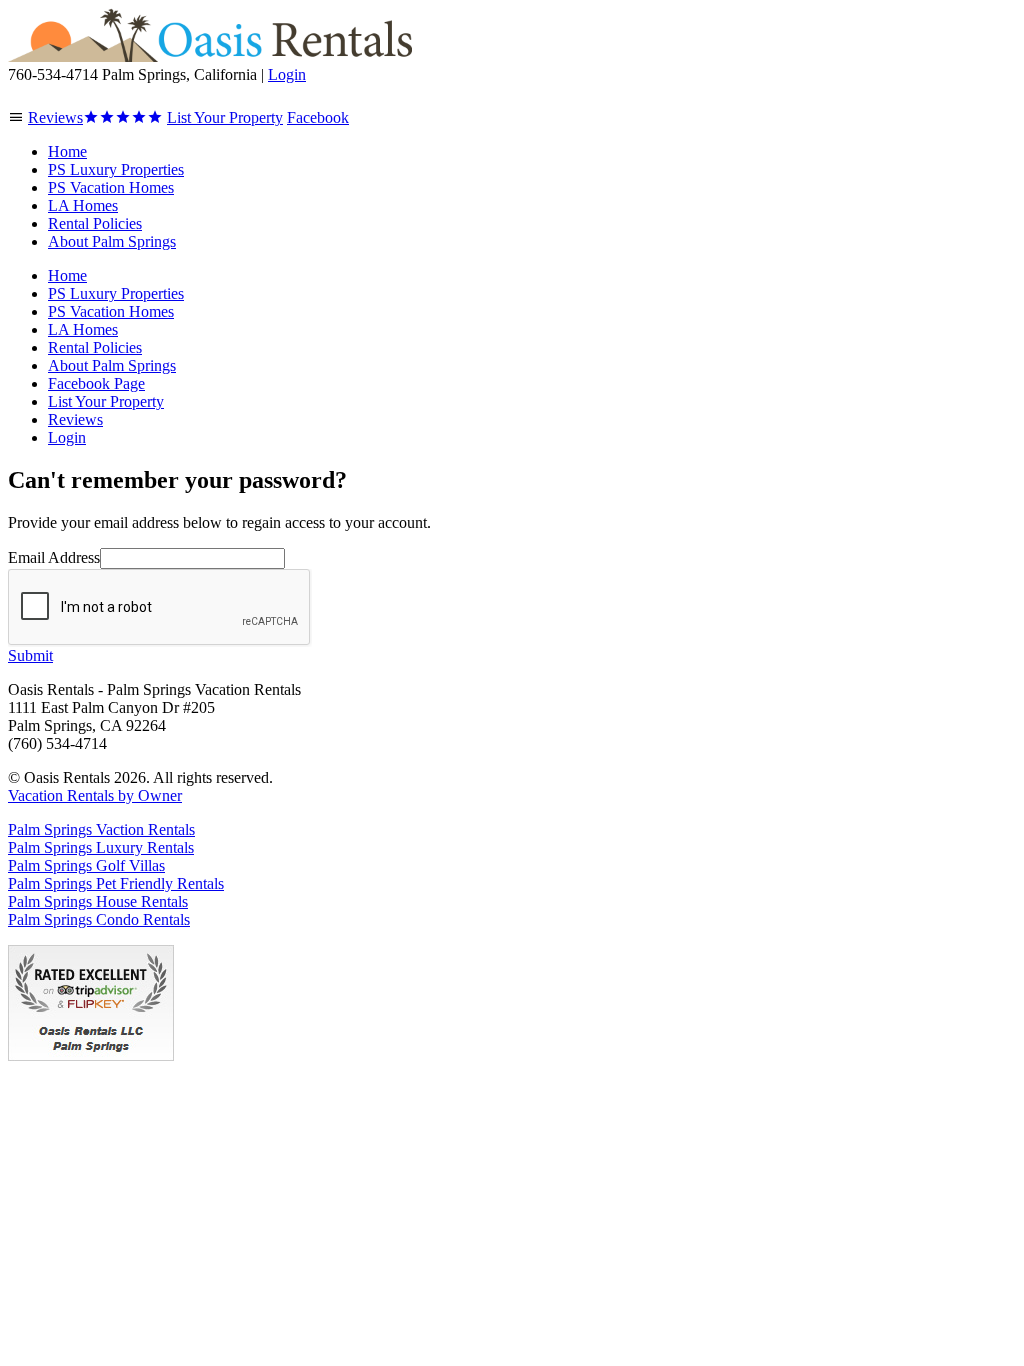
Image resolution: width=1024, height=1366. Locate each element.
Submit (30, 655)
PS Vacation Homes (111, 187)
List (225, 117)
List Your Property (106, 401)
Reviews (55, 117)
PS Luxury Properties (116, 169)
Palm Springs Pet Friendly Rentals (116, 883)
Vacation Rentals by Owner (95, 795)
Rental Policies (95, 223)
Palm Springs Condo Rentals (99, 919)
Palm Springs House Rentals (98, 901)
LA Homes (83, 205)
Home (67, 151)
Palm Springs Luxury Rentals (101, 847)
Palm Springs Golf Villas (86, 865)
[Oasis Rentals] (210, 56)
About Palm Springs (112, 241)
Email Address (54, 557)
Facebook (318, 117)
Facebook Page (96, 383)
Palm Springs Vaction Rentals (101, 829)
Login (287, 74)
